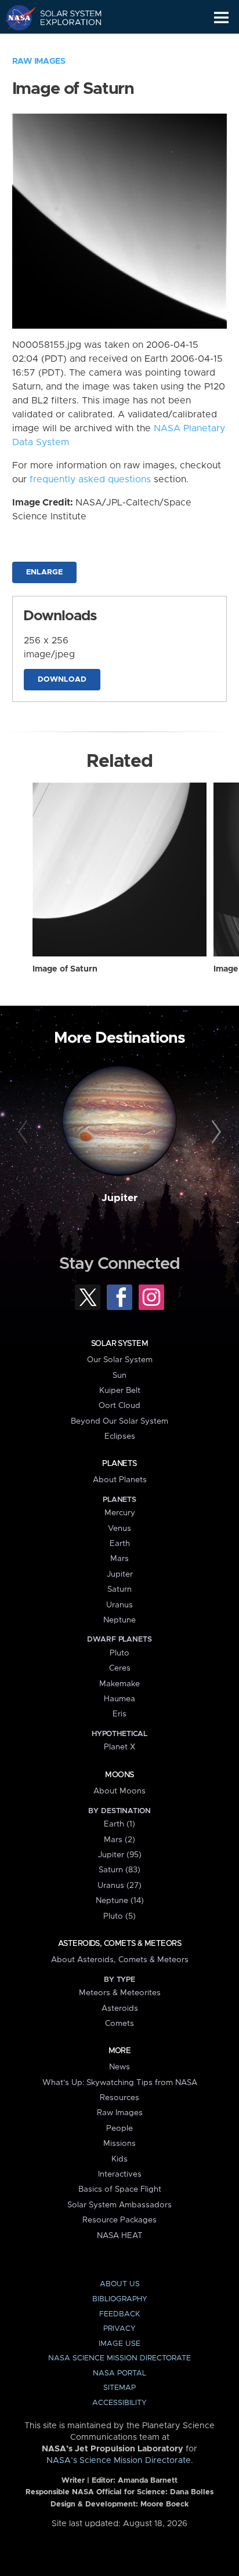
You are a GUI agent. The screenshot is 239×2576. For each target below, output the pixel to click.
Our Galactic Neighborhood (64, 44)
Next (214, 1132)
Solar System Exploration (64, 17)
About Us (120, 2284)
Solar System (119, 1344)
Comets (119, 2024)
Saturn (119, 1589)
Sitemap (119, 2388)
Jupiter (119, 1198)
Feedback (119, 2314)
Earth (120, 1544)
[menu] (221, 18)
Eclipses (120, 1436)
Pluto (119, 1653)
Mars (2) (119, 1840)
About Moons (119, 1791)
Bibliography (120, 2299)
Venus (119, 1529)
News (119, 2067)
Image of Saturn (65, 969)
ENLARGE (44, 572)
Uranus (119, 1605)
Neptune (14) (120, 1901)
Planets (119, 1464)
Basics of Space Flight (120, 2189)
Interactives (120, 2174)
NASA (15, 17)
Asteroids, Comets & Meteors (119, 1944)
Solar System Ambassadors (119, 2205)
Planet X (119, 1747)
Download (62, 680)
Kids (119, 2159)
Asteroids (120, 2009)
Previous (25, 1132)
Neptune (119, 1620)
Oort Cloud (119, 1406)
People (119, 2129)
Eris (119, 1714)
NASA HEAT (120, 2236)
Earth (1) (119, 1824)
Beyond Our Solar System (119, 1421)
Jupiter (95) (120, 1855)
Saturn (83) (119, 1870)
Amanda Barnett (148, 2481)
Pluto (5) (119, 1916)
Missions (119, 2144)
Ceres (120, 1668)
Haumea (119, 1699)
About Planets (120, 1480)
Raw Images (39, 61)
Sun (119, 1376)
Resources (119, 2098)
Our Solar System (120, 1360)
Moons (119, 1775)
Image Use (119, 2344)
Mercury (120, 1513)
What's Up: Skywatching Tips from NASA (120, 2083)
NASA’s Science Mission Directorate (119, 2461)
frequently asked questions (90, 479)
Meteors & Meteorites (120, 1993)
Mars (119, 1559)
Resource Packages (119, 2220)
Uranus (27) (119, 1886)
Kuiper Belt (120, 1391)
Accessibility (119, 2403)
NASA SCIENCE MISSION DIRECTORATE (119, 2358)
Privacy (119, 2329)
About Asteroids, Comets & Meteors (120, 1960)
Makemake (119, 1684)
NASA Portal (119, 2373)
